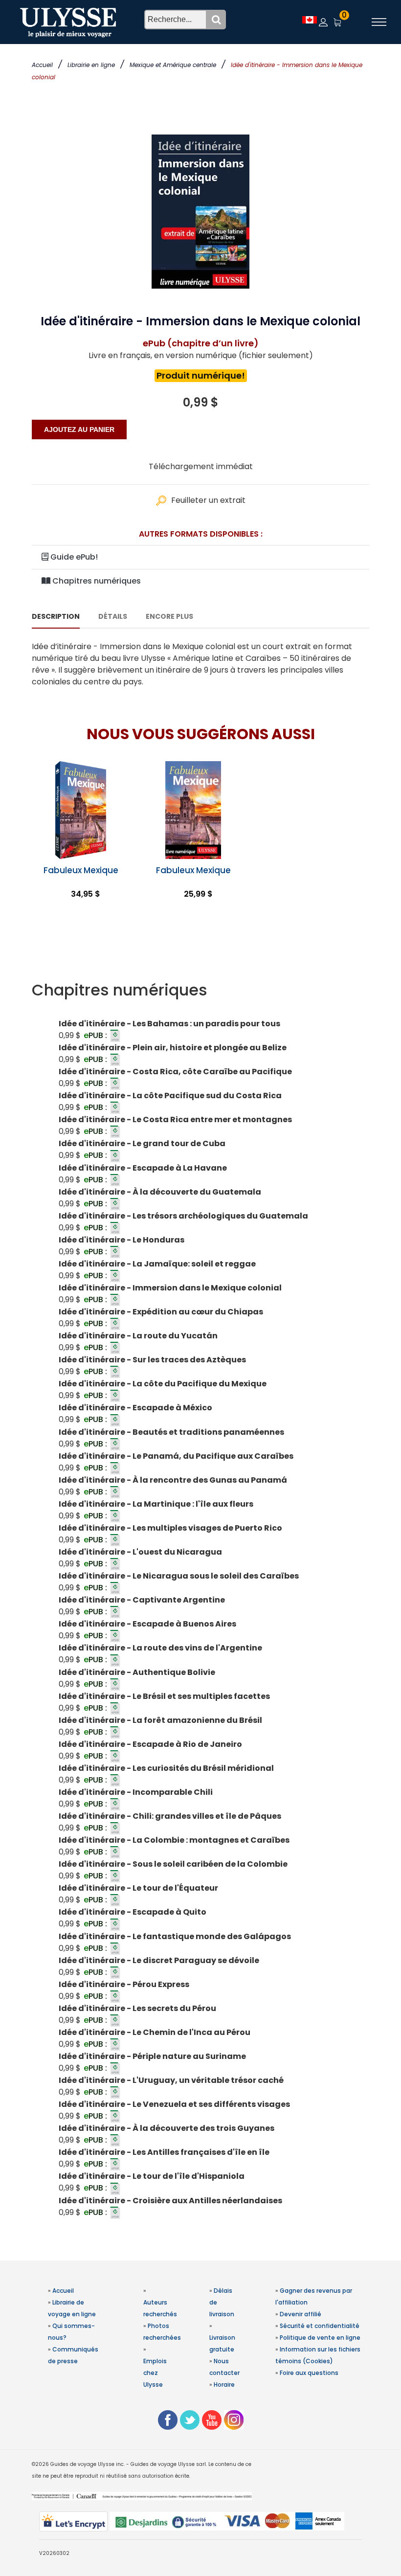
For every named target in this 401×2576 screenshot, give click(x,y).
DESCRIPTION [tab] (56, 616)
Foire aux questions (309, 2373)
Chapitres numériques (96, 581)
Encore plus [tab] (169, 616)
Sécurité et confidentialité (320, 2326)
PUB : (96, 1035)
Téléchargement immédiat (201, 466)
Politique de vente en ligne (320, 2338)
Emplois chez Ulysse (155, 2373)
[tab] (200, 990)
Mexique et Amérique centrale (173, 65)
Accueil (42, 65)
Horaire (224, 2384)
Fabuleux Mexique (81, 870)
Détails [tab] (113, 616)
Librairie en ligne (91, 65)
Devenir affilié (301, 2314)
